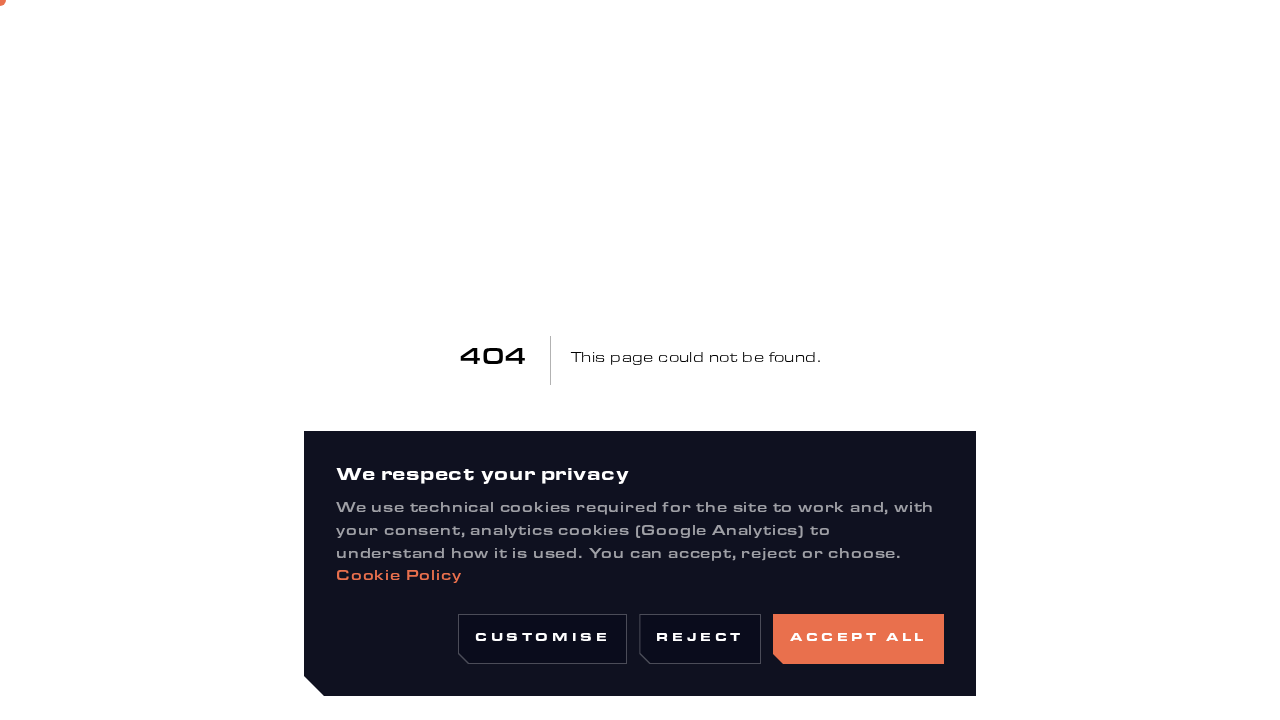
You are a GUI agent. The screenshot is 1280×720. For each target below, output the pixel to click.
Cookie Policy (398, 578)
